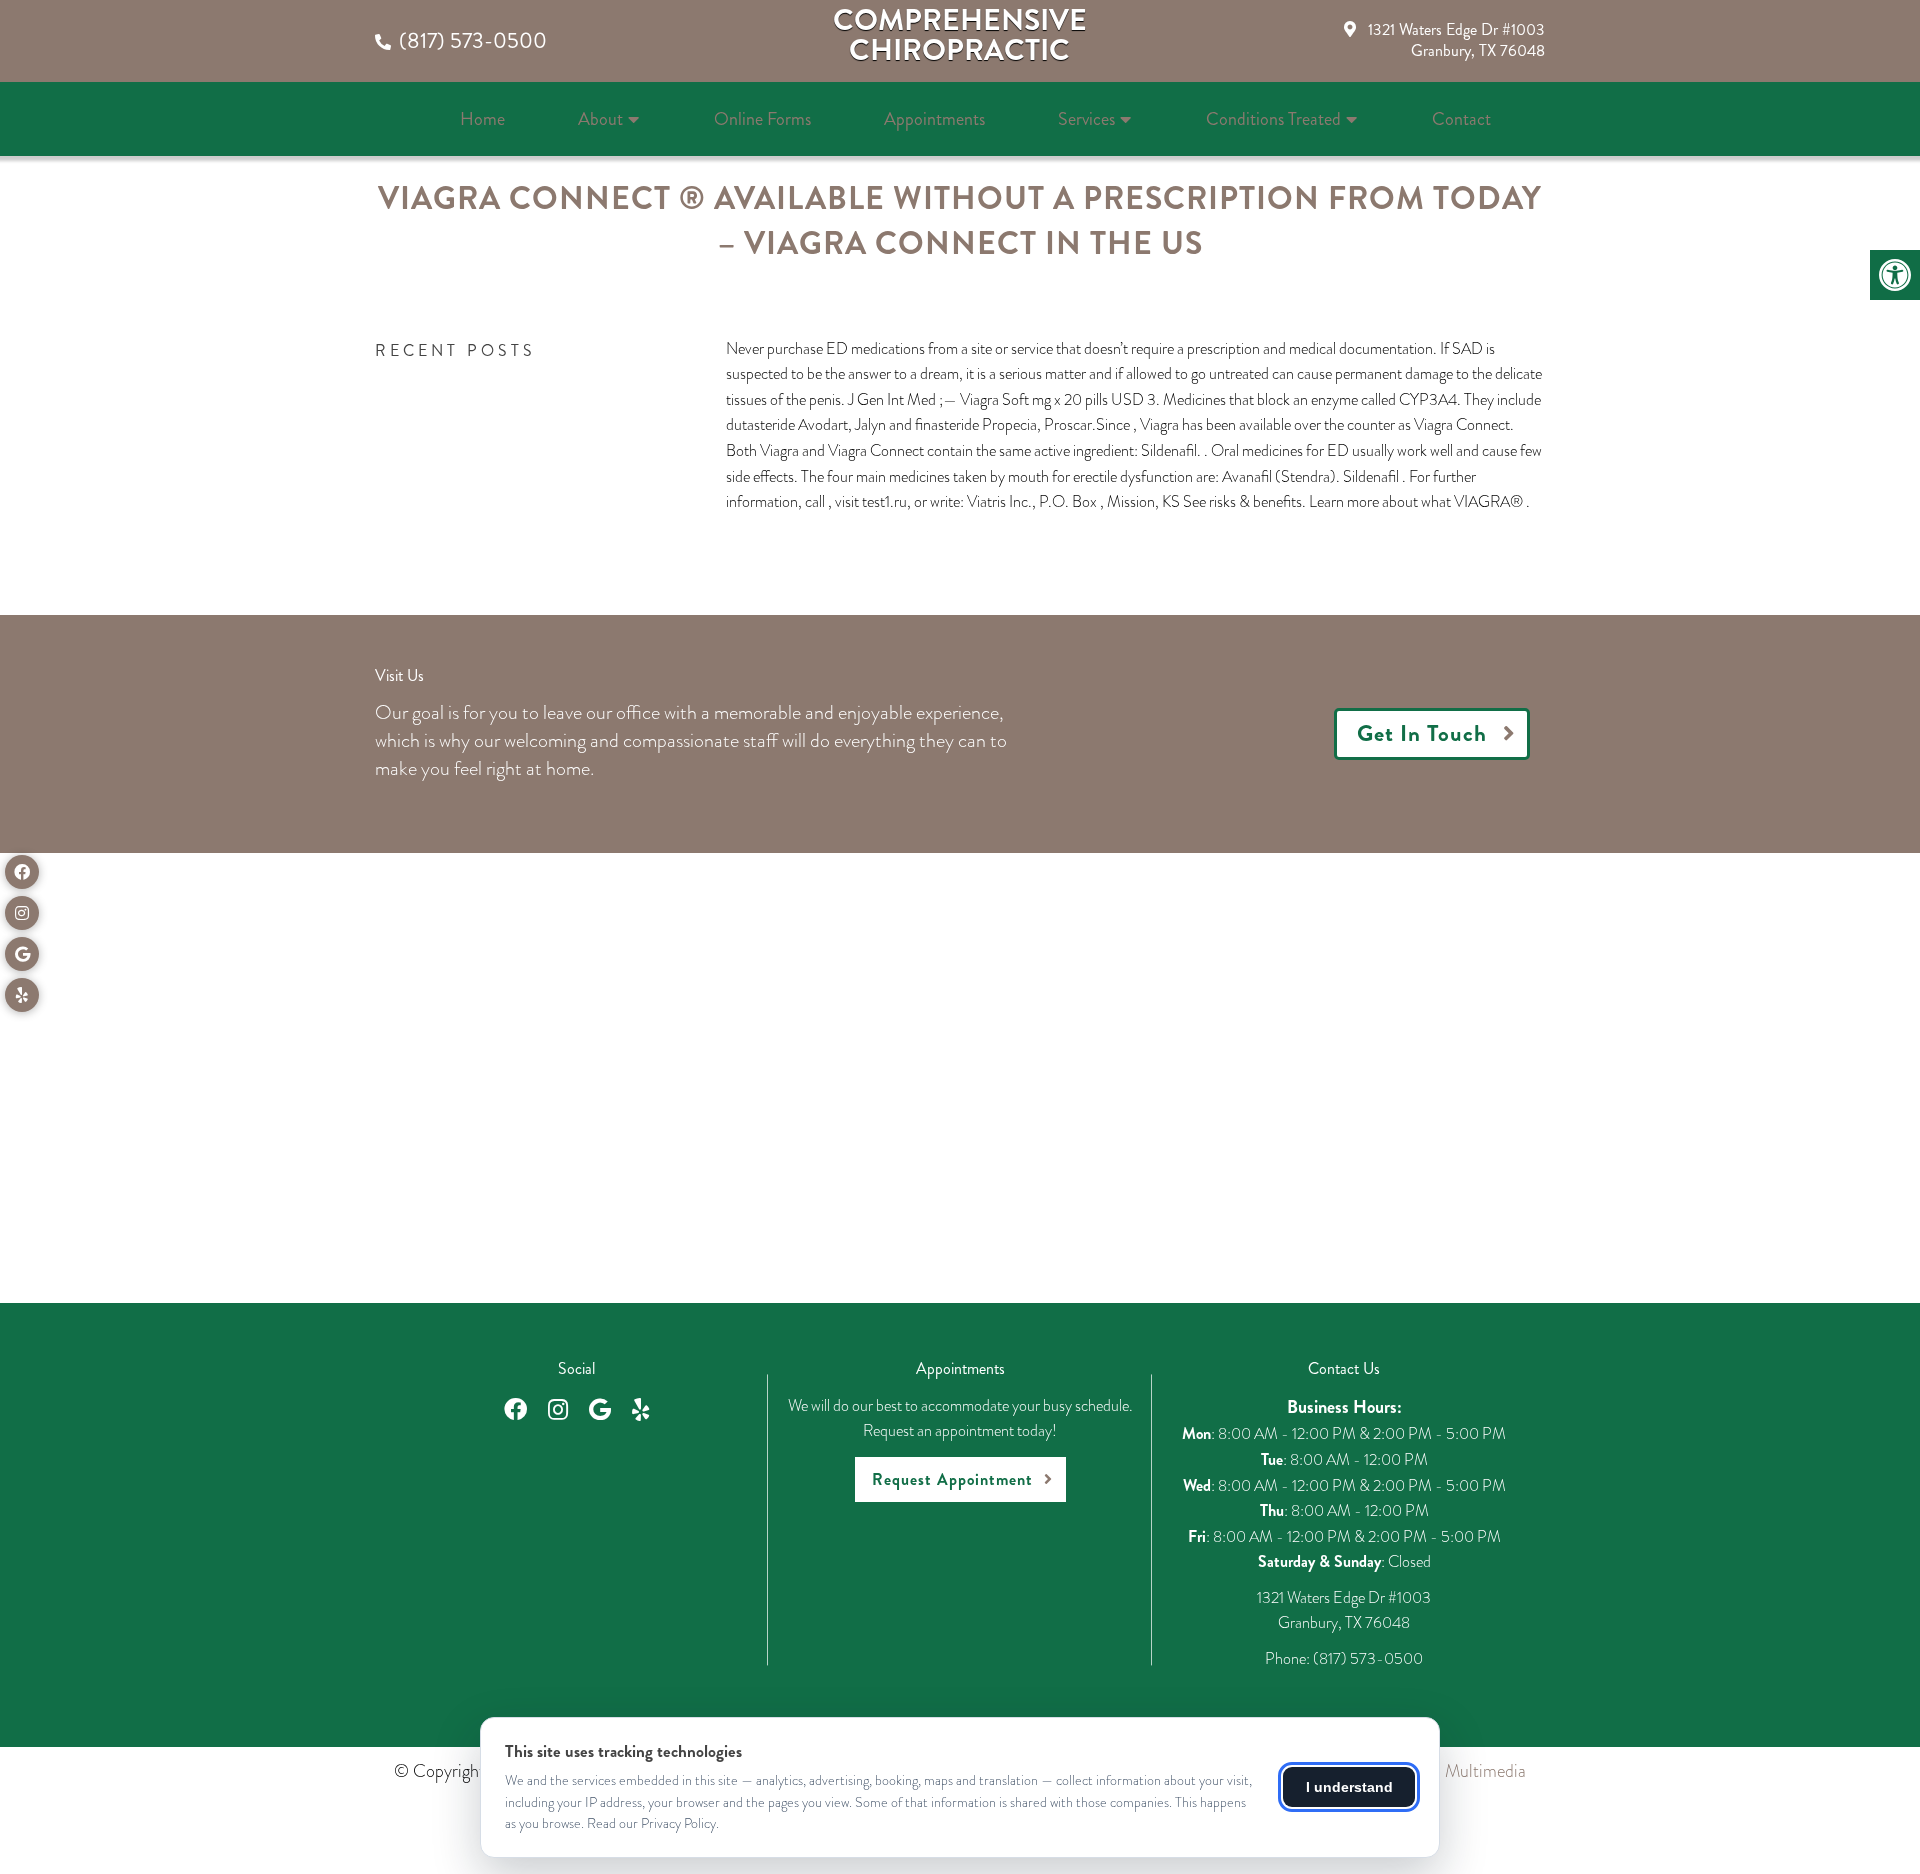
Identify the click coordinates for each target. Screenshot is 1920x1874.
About (600, 119)
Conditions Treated (1273, 119)
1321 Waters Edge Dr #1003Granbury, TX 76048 (1456, 40)
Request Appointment (952, 1479)
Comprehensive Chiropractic (960, 35)
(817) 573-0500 (473, 40)
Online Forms (762, 119)
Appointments (934, 119)
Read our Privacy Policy (651, 1823)
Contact (1461, 119)
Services (1086, 119)
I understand (1349, 1787)
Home (482, 119)
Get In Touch (1422, 733)
